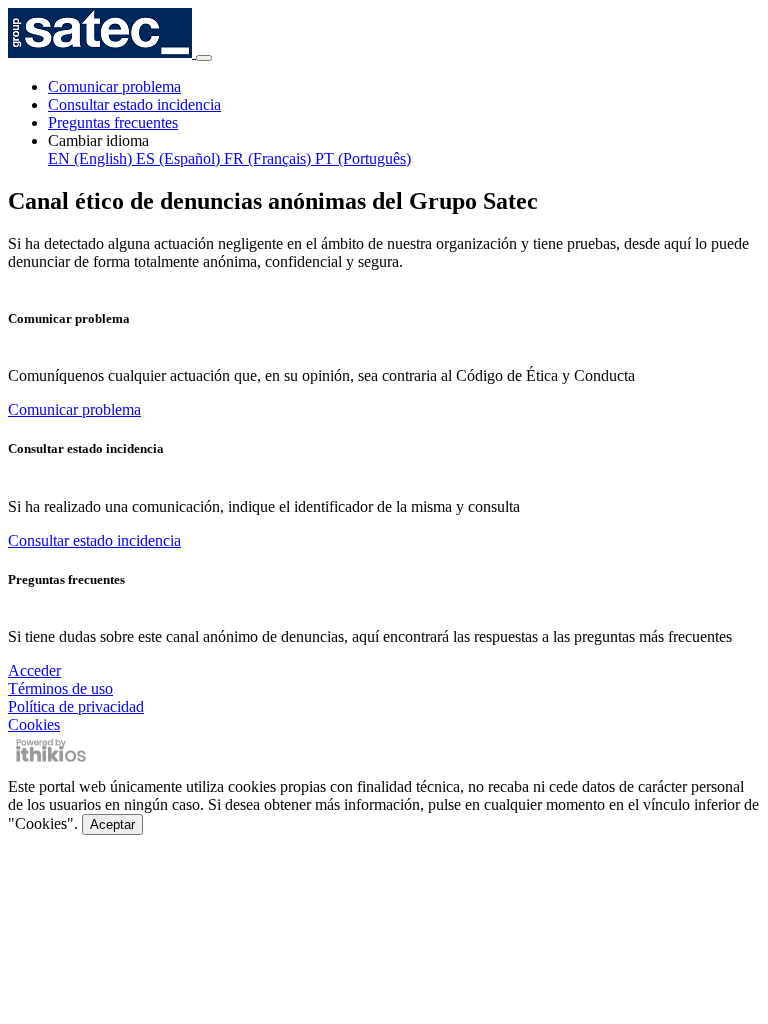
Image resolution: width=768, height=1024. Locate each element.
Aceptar (112, 824)
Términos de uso (60, 688)
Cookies (34, 724)
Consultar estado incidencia (134, 104)
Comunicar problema (114, 86)
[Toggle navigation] (204, 58)
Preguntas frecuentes (113, 122)
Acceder (34, 670)
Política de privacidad (76, 706)
